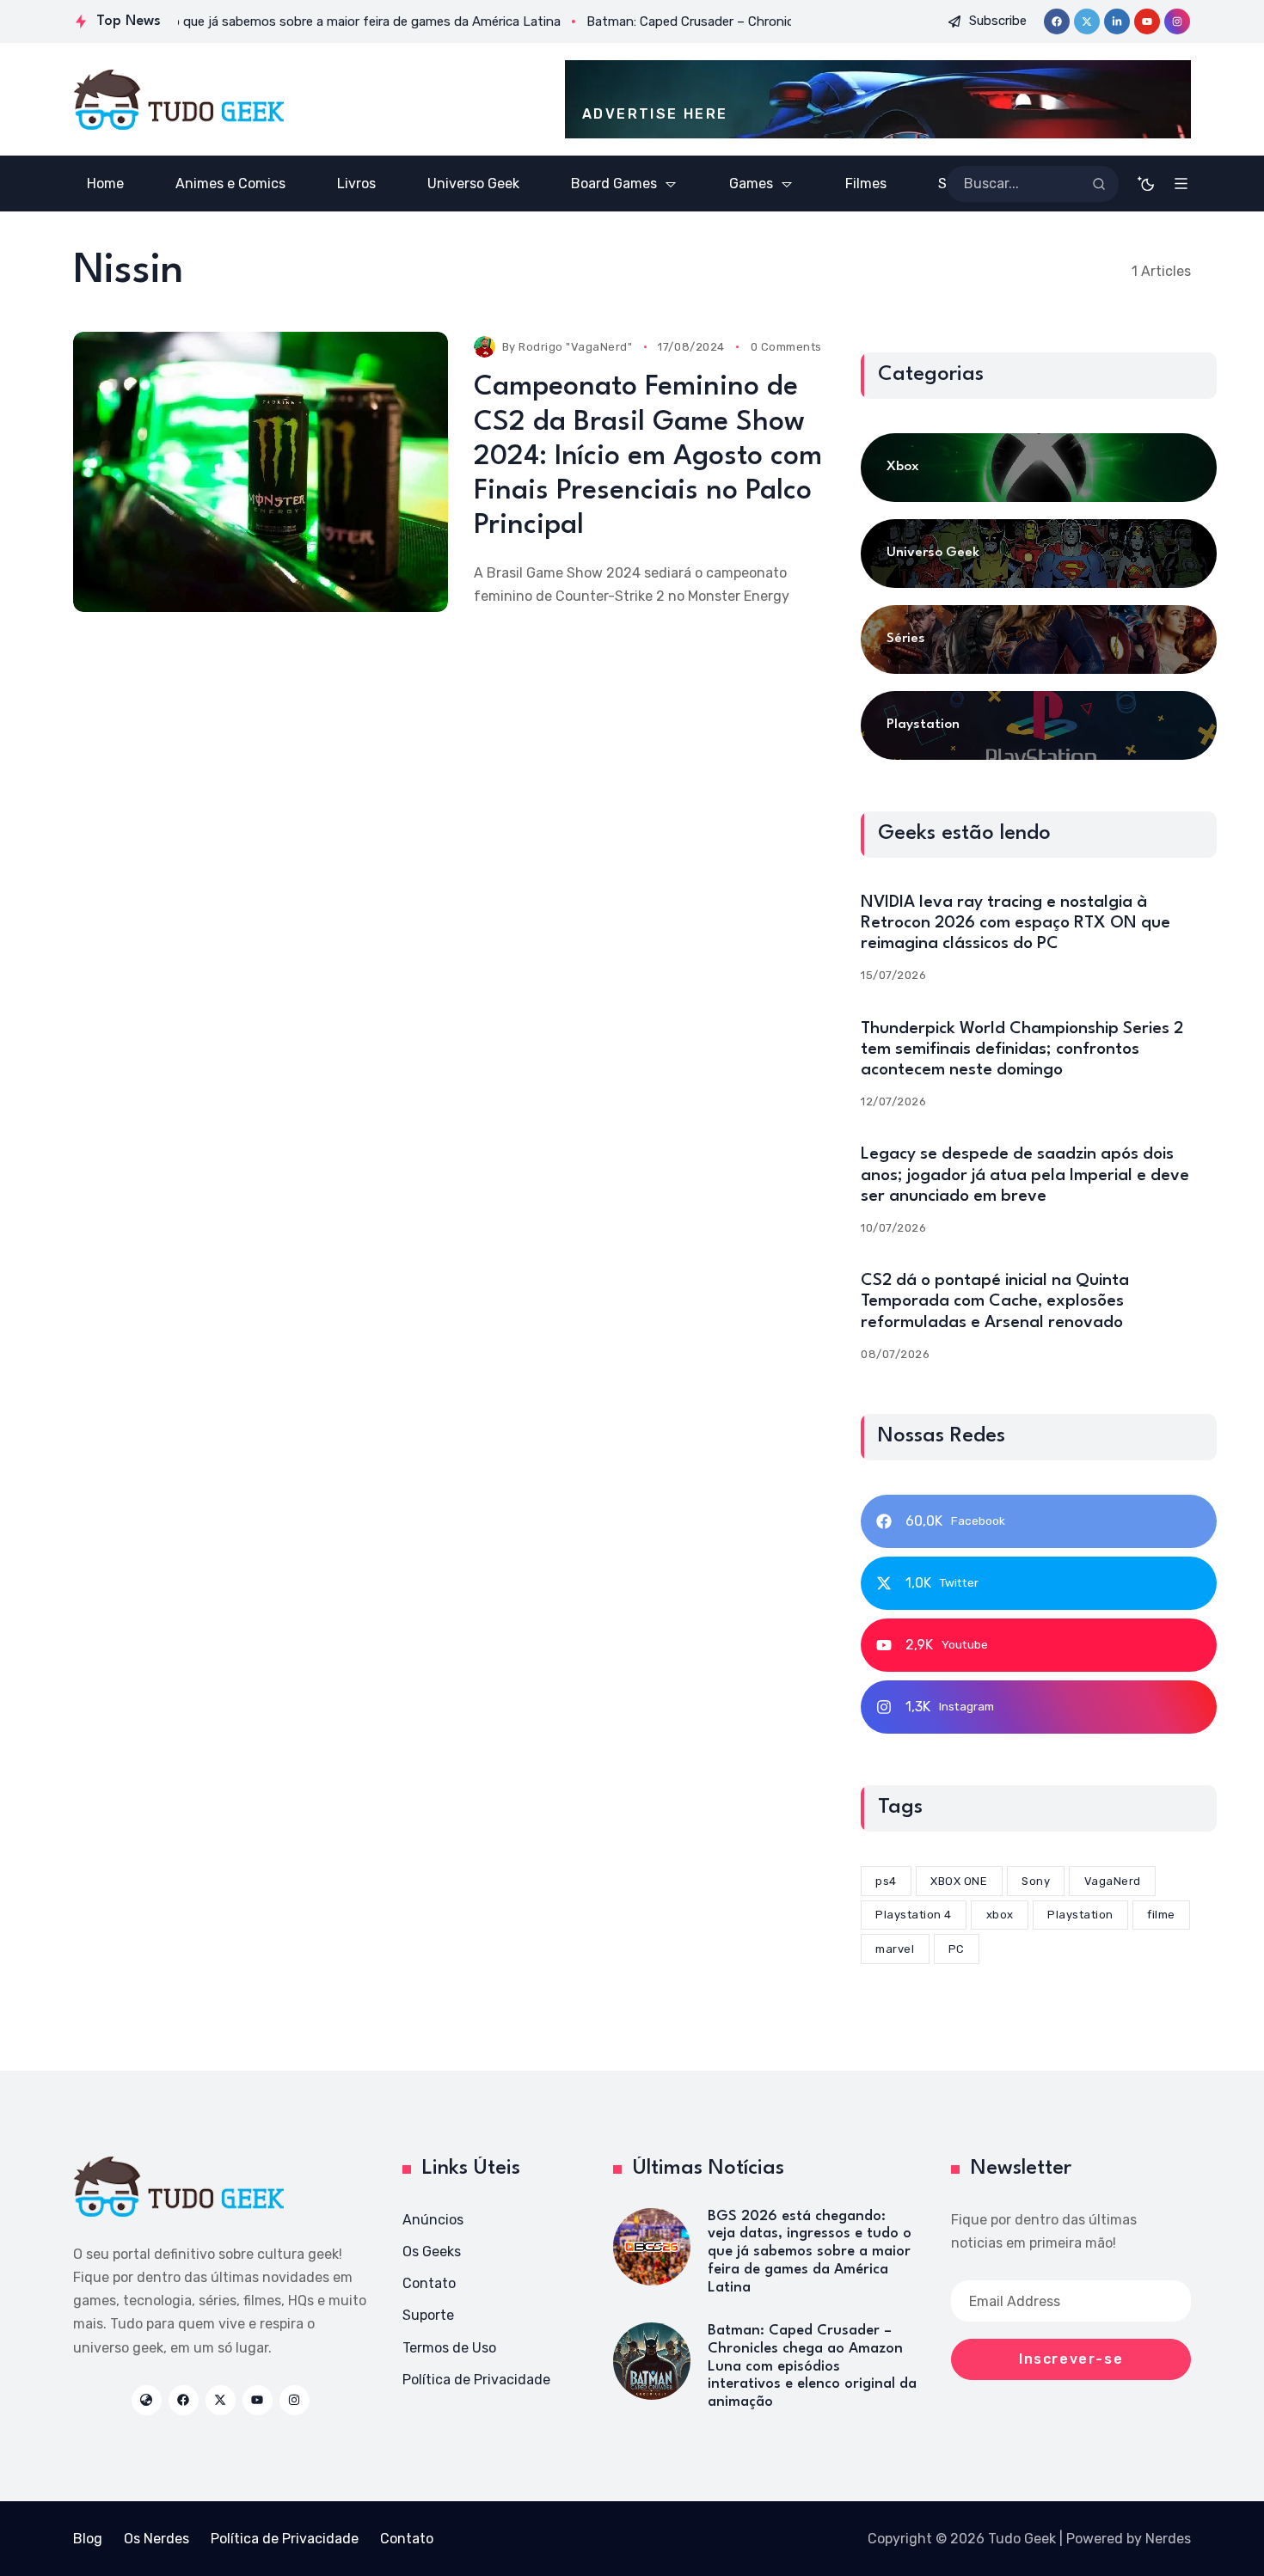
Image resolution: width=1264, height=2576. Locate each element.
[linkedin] (1117, 21)
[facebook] (1057, 21)
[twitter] (1087, 21)
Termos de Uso (449, 2348)
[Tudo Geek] (178, 100)
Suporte (428, 2315)
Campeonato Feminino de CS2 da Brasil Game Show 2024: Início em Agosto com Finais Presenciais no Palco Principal (648, 456)
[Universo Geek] (1039, 554)
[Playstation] (1039, 725)
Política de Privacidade (476, 2380)
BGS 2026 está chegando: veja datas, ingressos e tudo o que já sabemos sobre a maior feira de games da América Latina (810, 2252)
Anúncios (433, 2220)
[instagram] (1177, 21)
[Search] (1099, 184)
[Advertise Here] (878, 99)
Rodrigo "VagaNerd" (575, 347)
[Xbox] (1039, 468)
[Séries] (1039, 639)
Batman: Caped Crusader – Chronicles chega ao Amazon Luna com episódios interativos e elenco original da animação (812, 2366)
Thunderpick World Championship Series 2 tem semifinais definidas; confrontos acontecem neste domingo (1022, 1049)
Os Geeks (432, 2252)
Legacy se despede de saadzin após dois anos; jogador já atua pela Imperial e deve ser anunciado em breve (1025, 1175)
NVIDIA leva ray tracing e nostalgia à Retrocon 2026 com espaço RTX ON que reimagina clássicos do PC (1015, 923)
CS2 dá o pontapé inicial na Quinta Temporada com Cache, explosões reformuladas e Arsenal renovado (995, 1301)
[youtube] (1147, 21)
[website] (147, 2400)
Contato (429, 2283)
